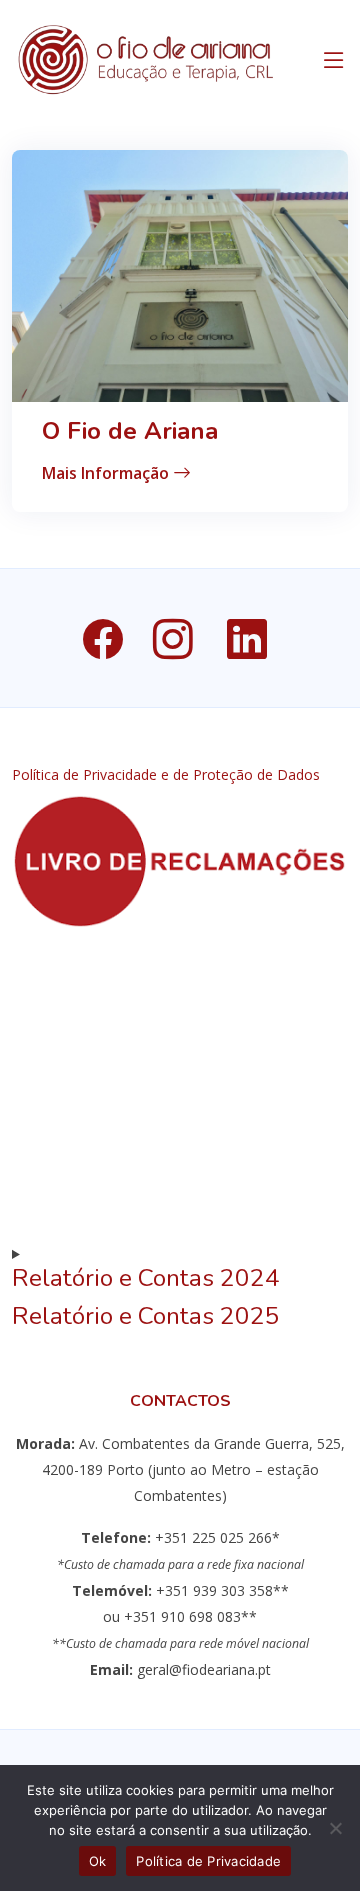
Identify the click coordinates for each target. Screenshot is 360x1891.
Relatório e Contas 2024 (146, 1278)
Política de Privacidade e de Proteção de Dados (166, 775)
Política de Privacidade (208, 1861)
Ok (98, 1861)
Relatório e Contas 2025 (146, 1316)
